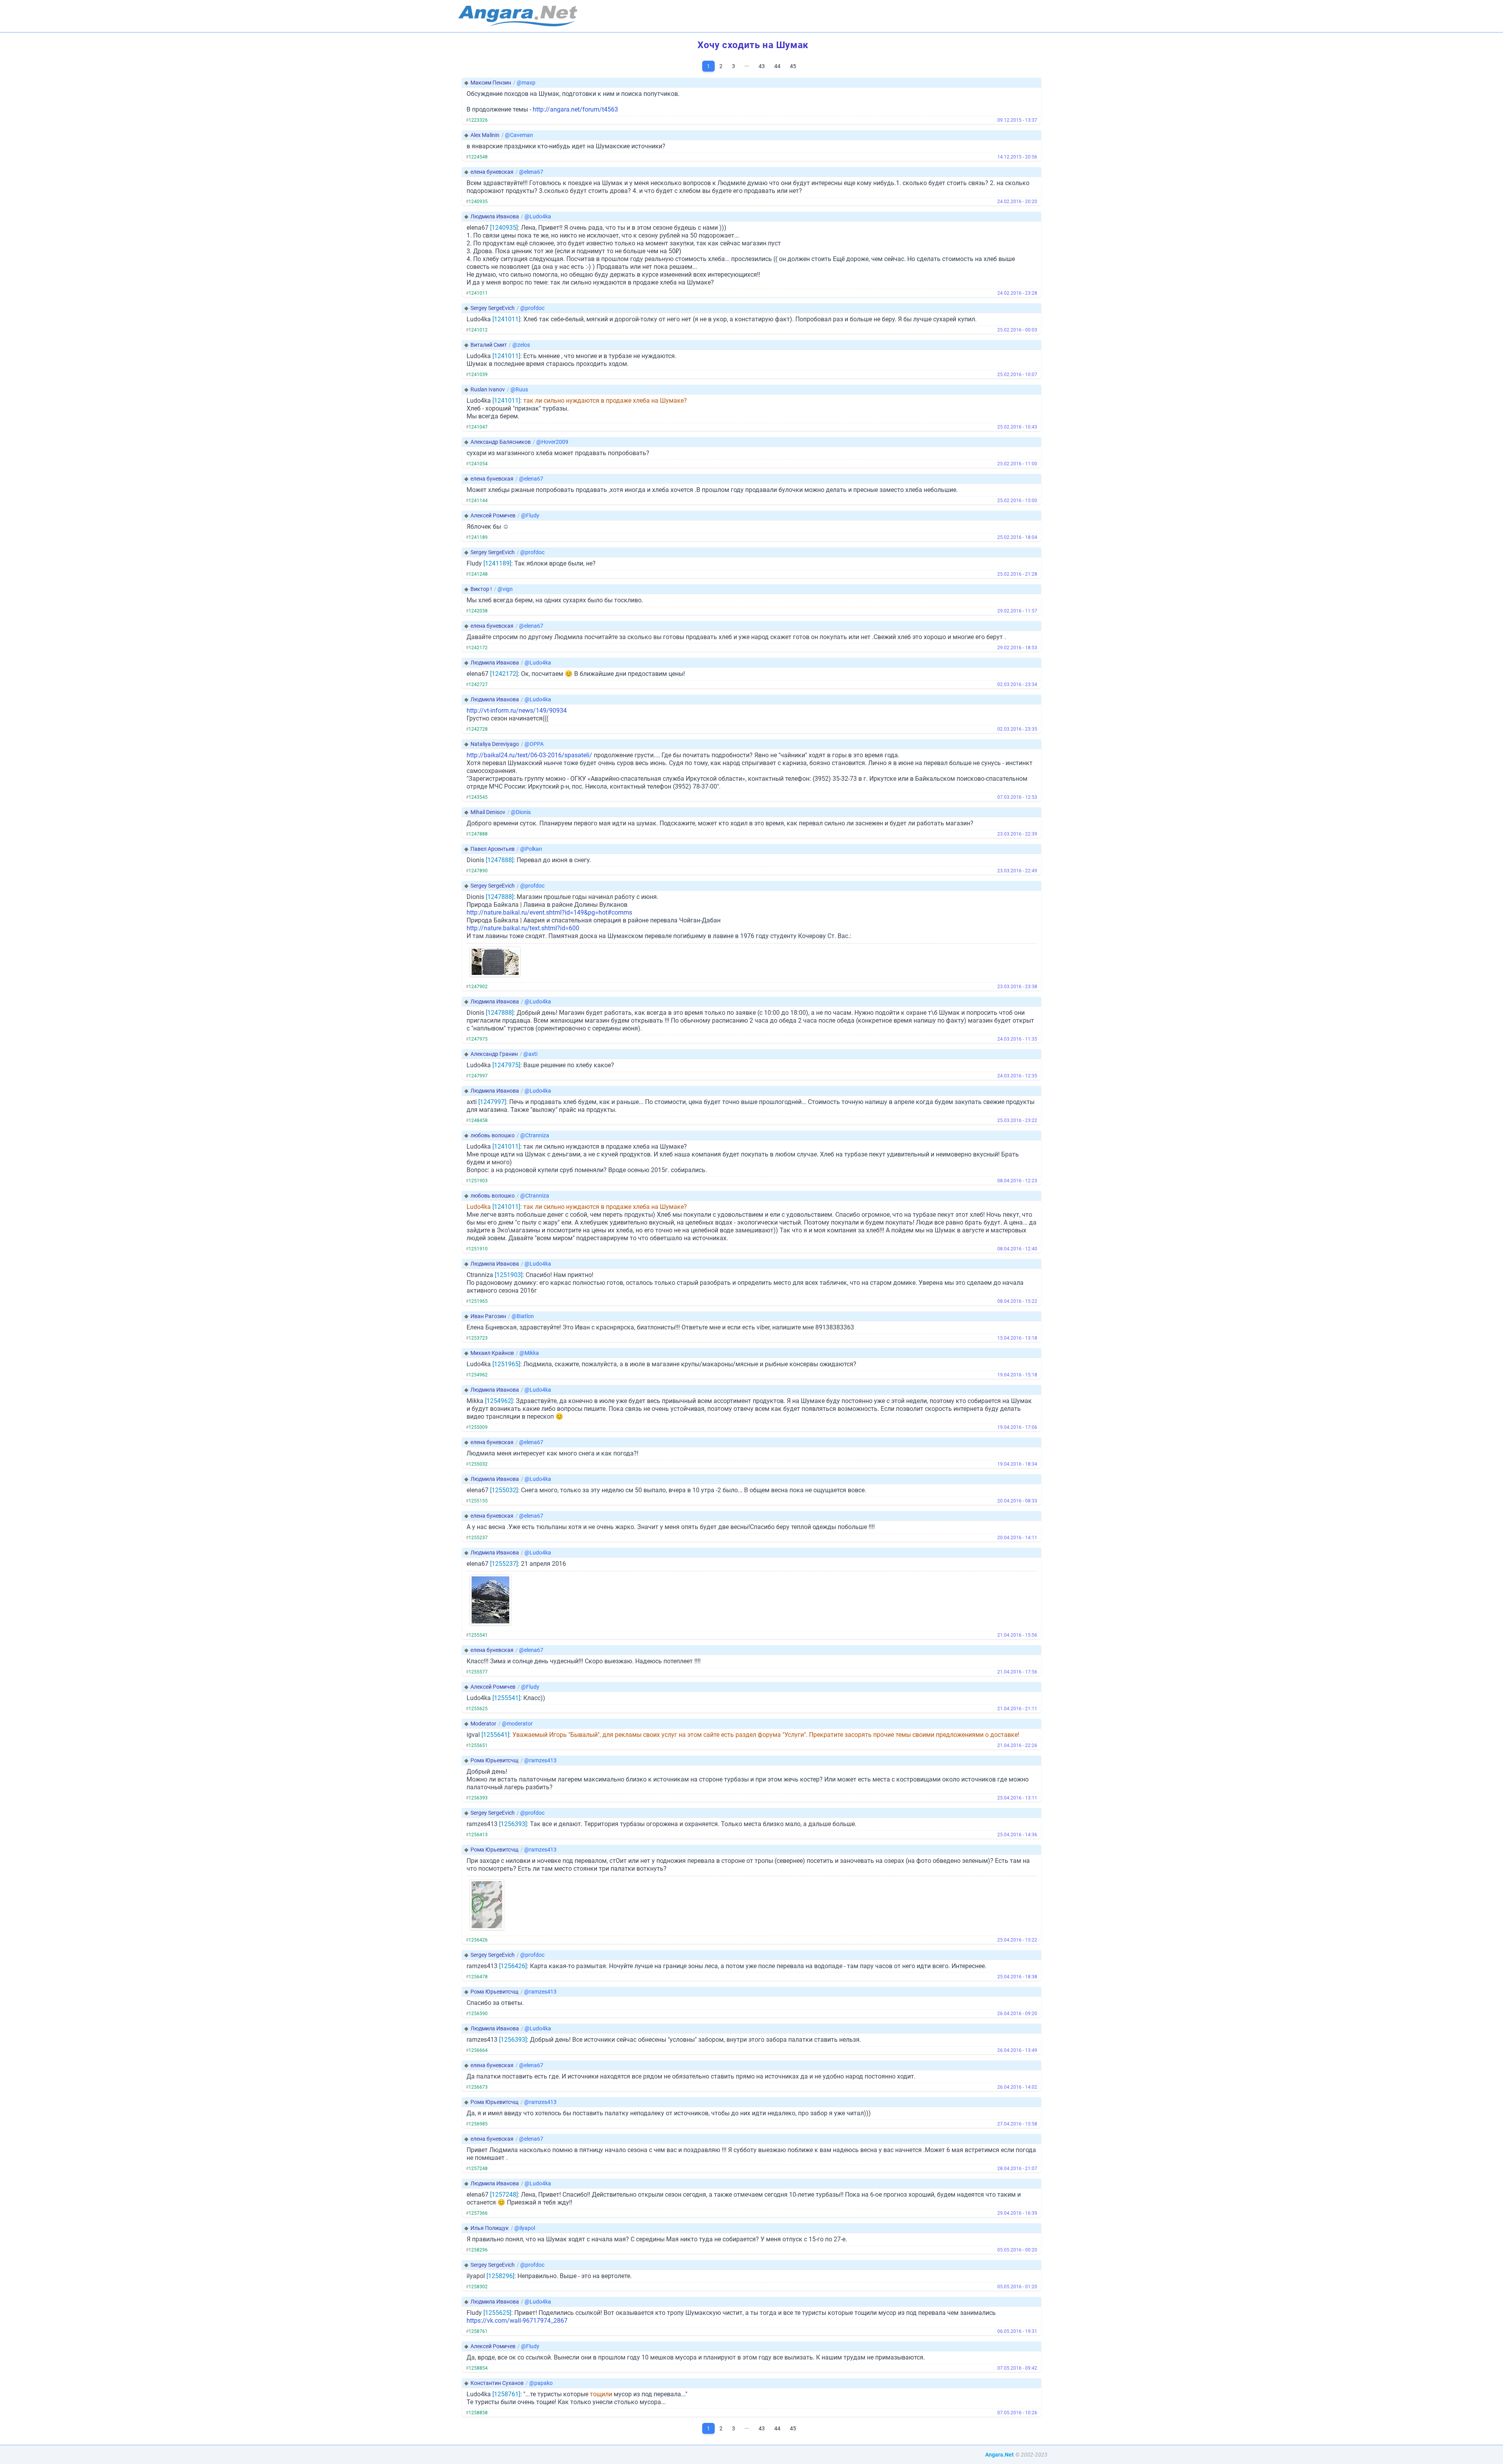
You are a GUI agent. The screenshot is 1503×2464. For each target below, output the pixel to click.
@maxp (526, 83)
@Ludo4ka (538, 216)
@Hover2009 (552, 442)
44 (777, 66)
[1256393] (513, 1824)
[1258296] (500, 2276)
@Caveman (519, 135)
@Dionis (521, 812)
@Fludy (530, 515)
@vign (505, 589)
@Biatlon (523, 1316)
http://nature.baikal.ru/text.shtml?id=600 (523, 928)
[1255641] (495, 1735)
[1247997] (492, 1102)
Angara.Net (999, 2455)
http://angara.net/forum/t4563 (575, 109)
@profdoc (532, 308)
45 (793, 66)
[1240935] (504, 228)
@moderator (517, 1724)
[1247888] (500, 860)
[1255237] (504, 1564)
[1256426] (513, 1966)
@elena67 (531, 172)
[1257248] (504, 2195)
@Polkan (531, 849)
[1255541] (506, 1698)
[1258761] (506, 2394)
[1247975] (506, 1065)
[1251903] (509, 1275)
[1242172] (504, 674)
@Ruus (519, 389)
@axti (530, 1054)
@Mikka (529, 1353)
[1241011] (506, 319)
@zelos (521, 345)
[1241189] (497, 563)
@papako (541, 2383)
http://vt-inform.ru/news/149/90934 (517, 711)
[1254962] (499, 1401)
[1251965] (506, 1364)
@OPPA (534, 744)
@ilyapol (525, 2228)
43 (762, 66)
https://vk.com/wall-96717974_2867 (517, 2321)
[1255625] (497, 2313)
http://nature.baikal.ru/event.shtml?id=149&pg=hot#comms (549, 912)
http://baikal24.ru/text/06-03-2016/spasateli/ (529, 755)
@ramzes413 (540, 1760)
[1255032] (504, 1490)
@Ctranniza (535, 1135)
